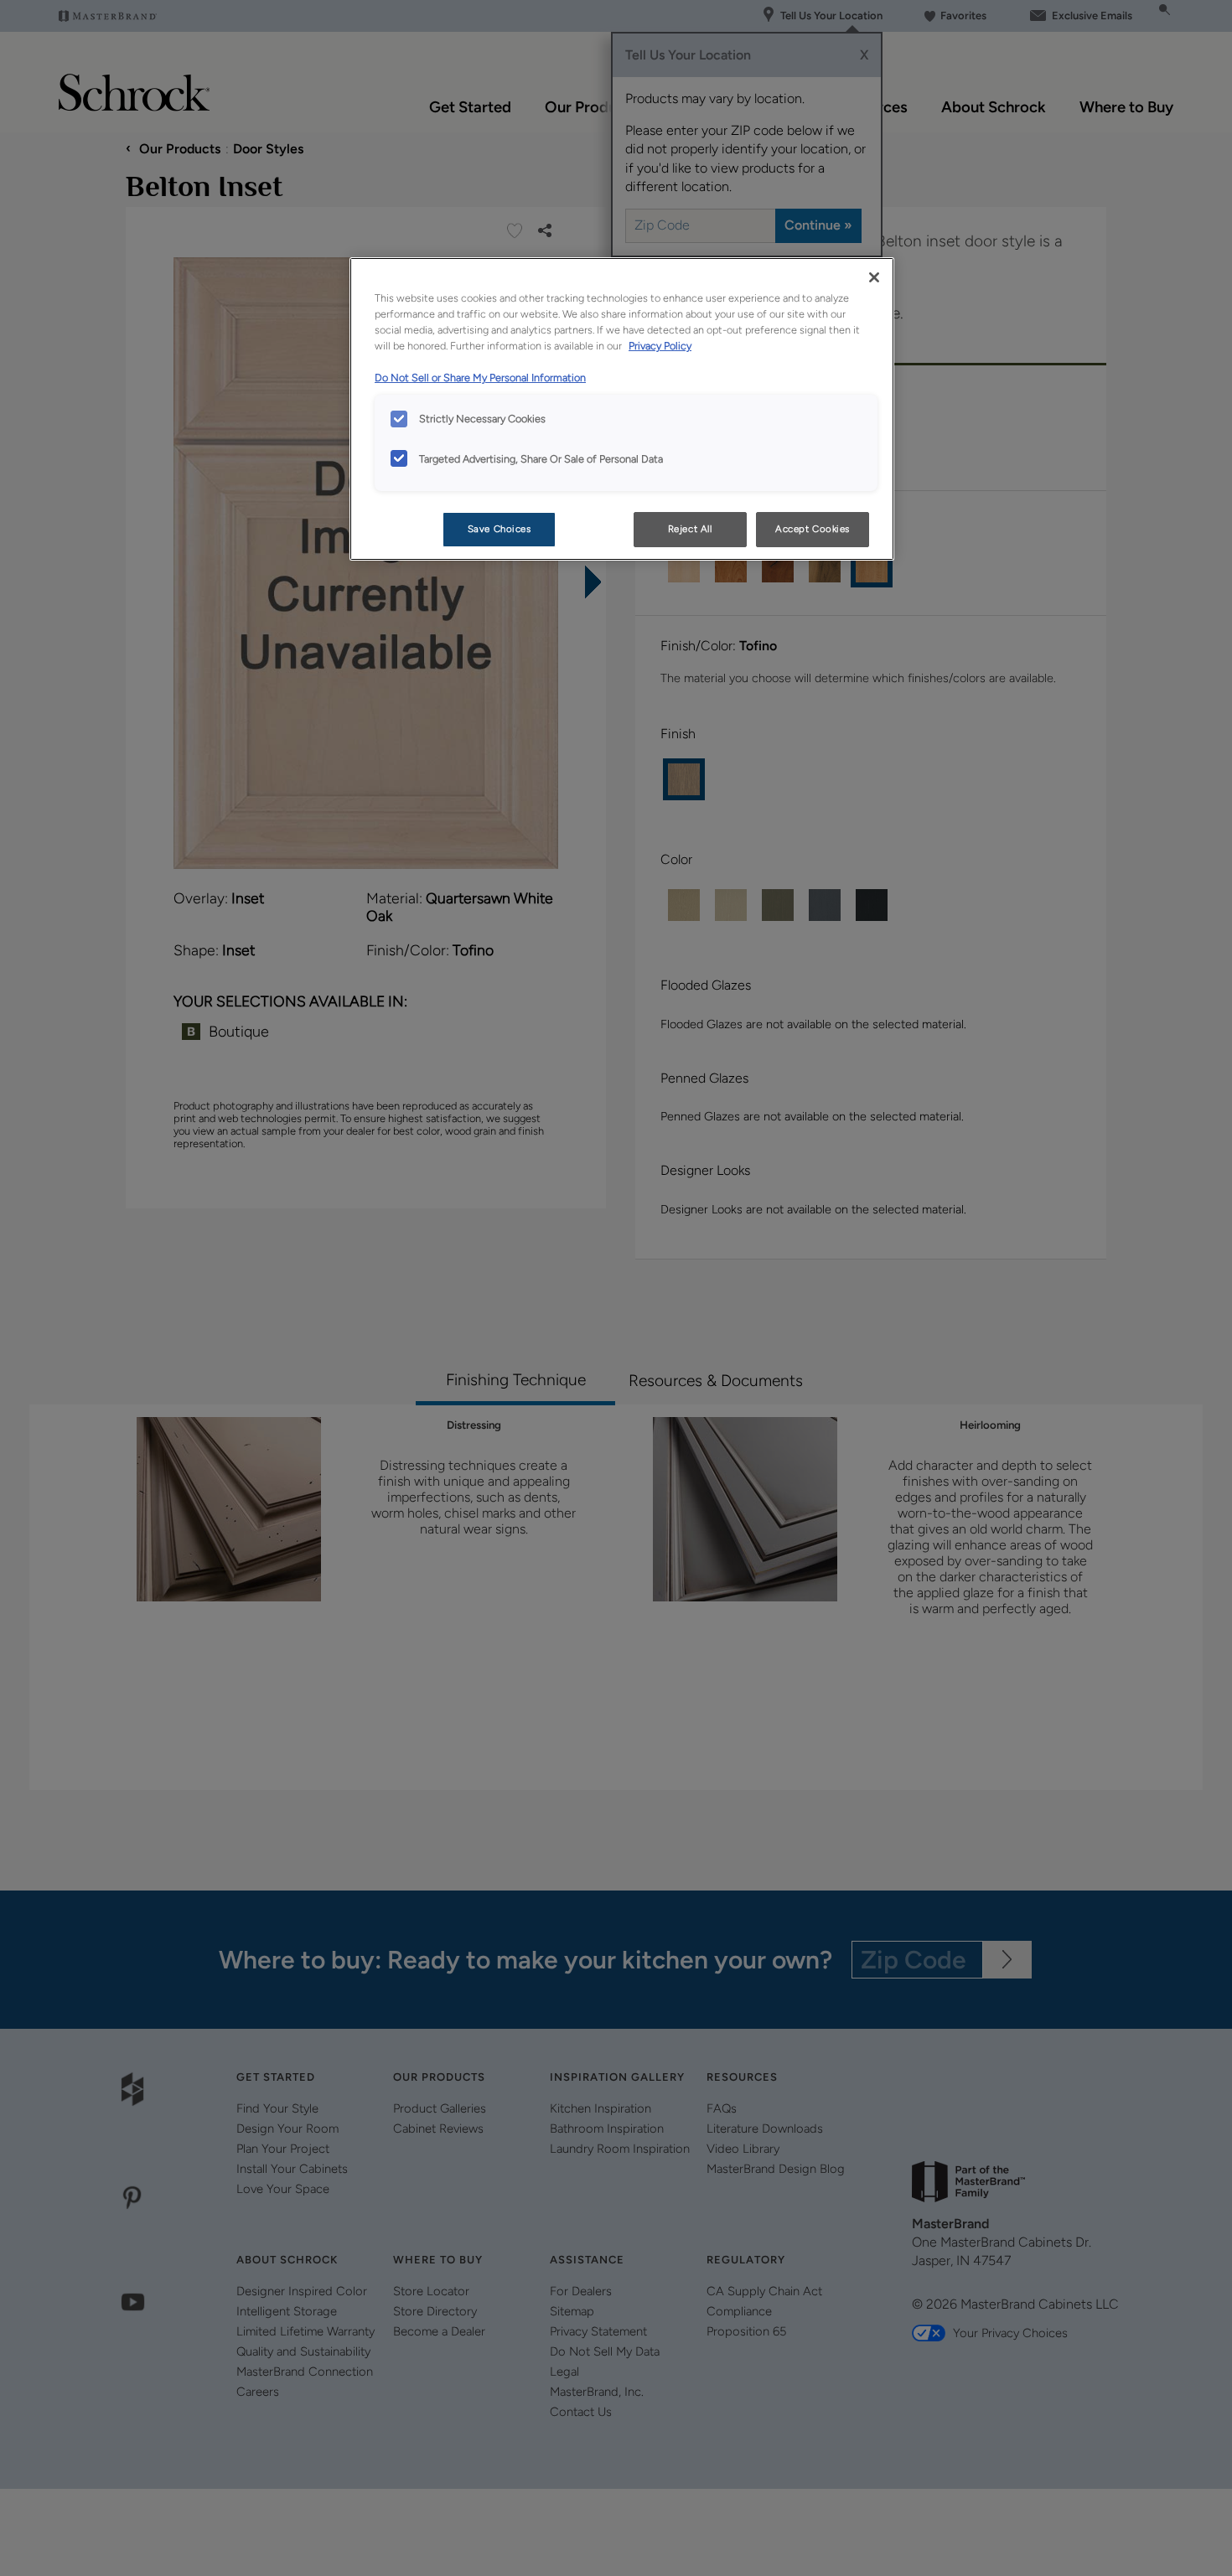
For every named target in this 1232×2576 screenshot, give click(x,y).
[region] (622, 409)
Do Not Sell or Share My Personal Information (480, 378)
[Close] (874, 277)
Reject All (690, 529)
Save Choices (500, 529)
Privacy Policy (660, 346)
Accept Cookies (813, 529)
